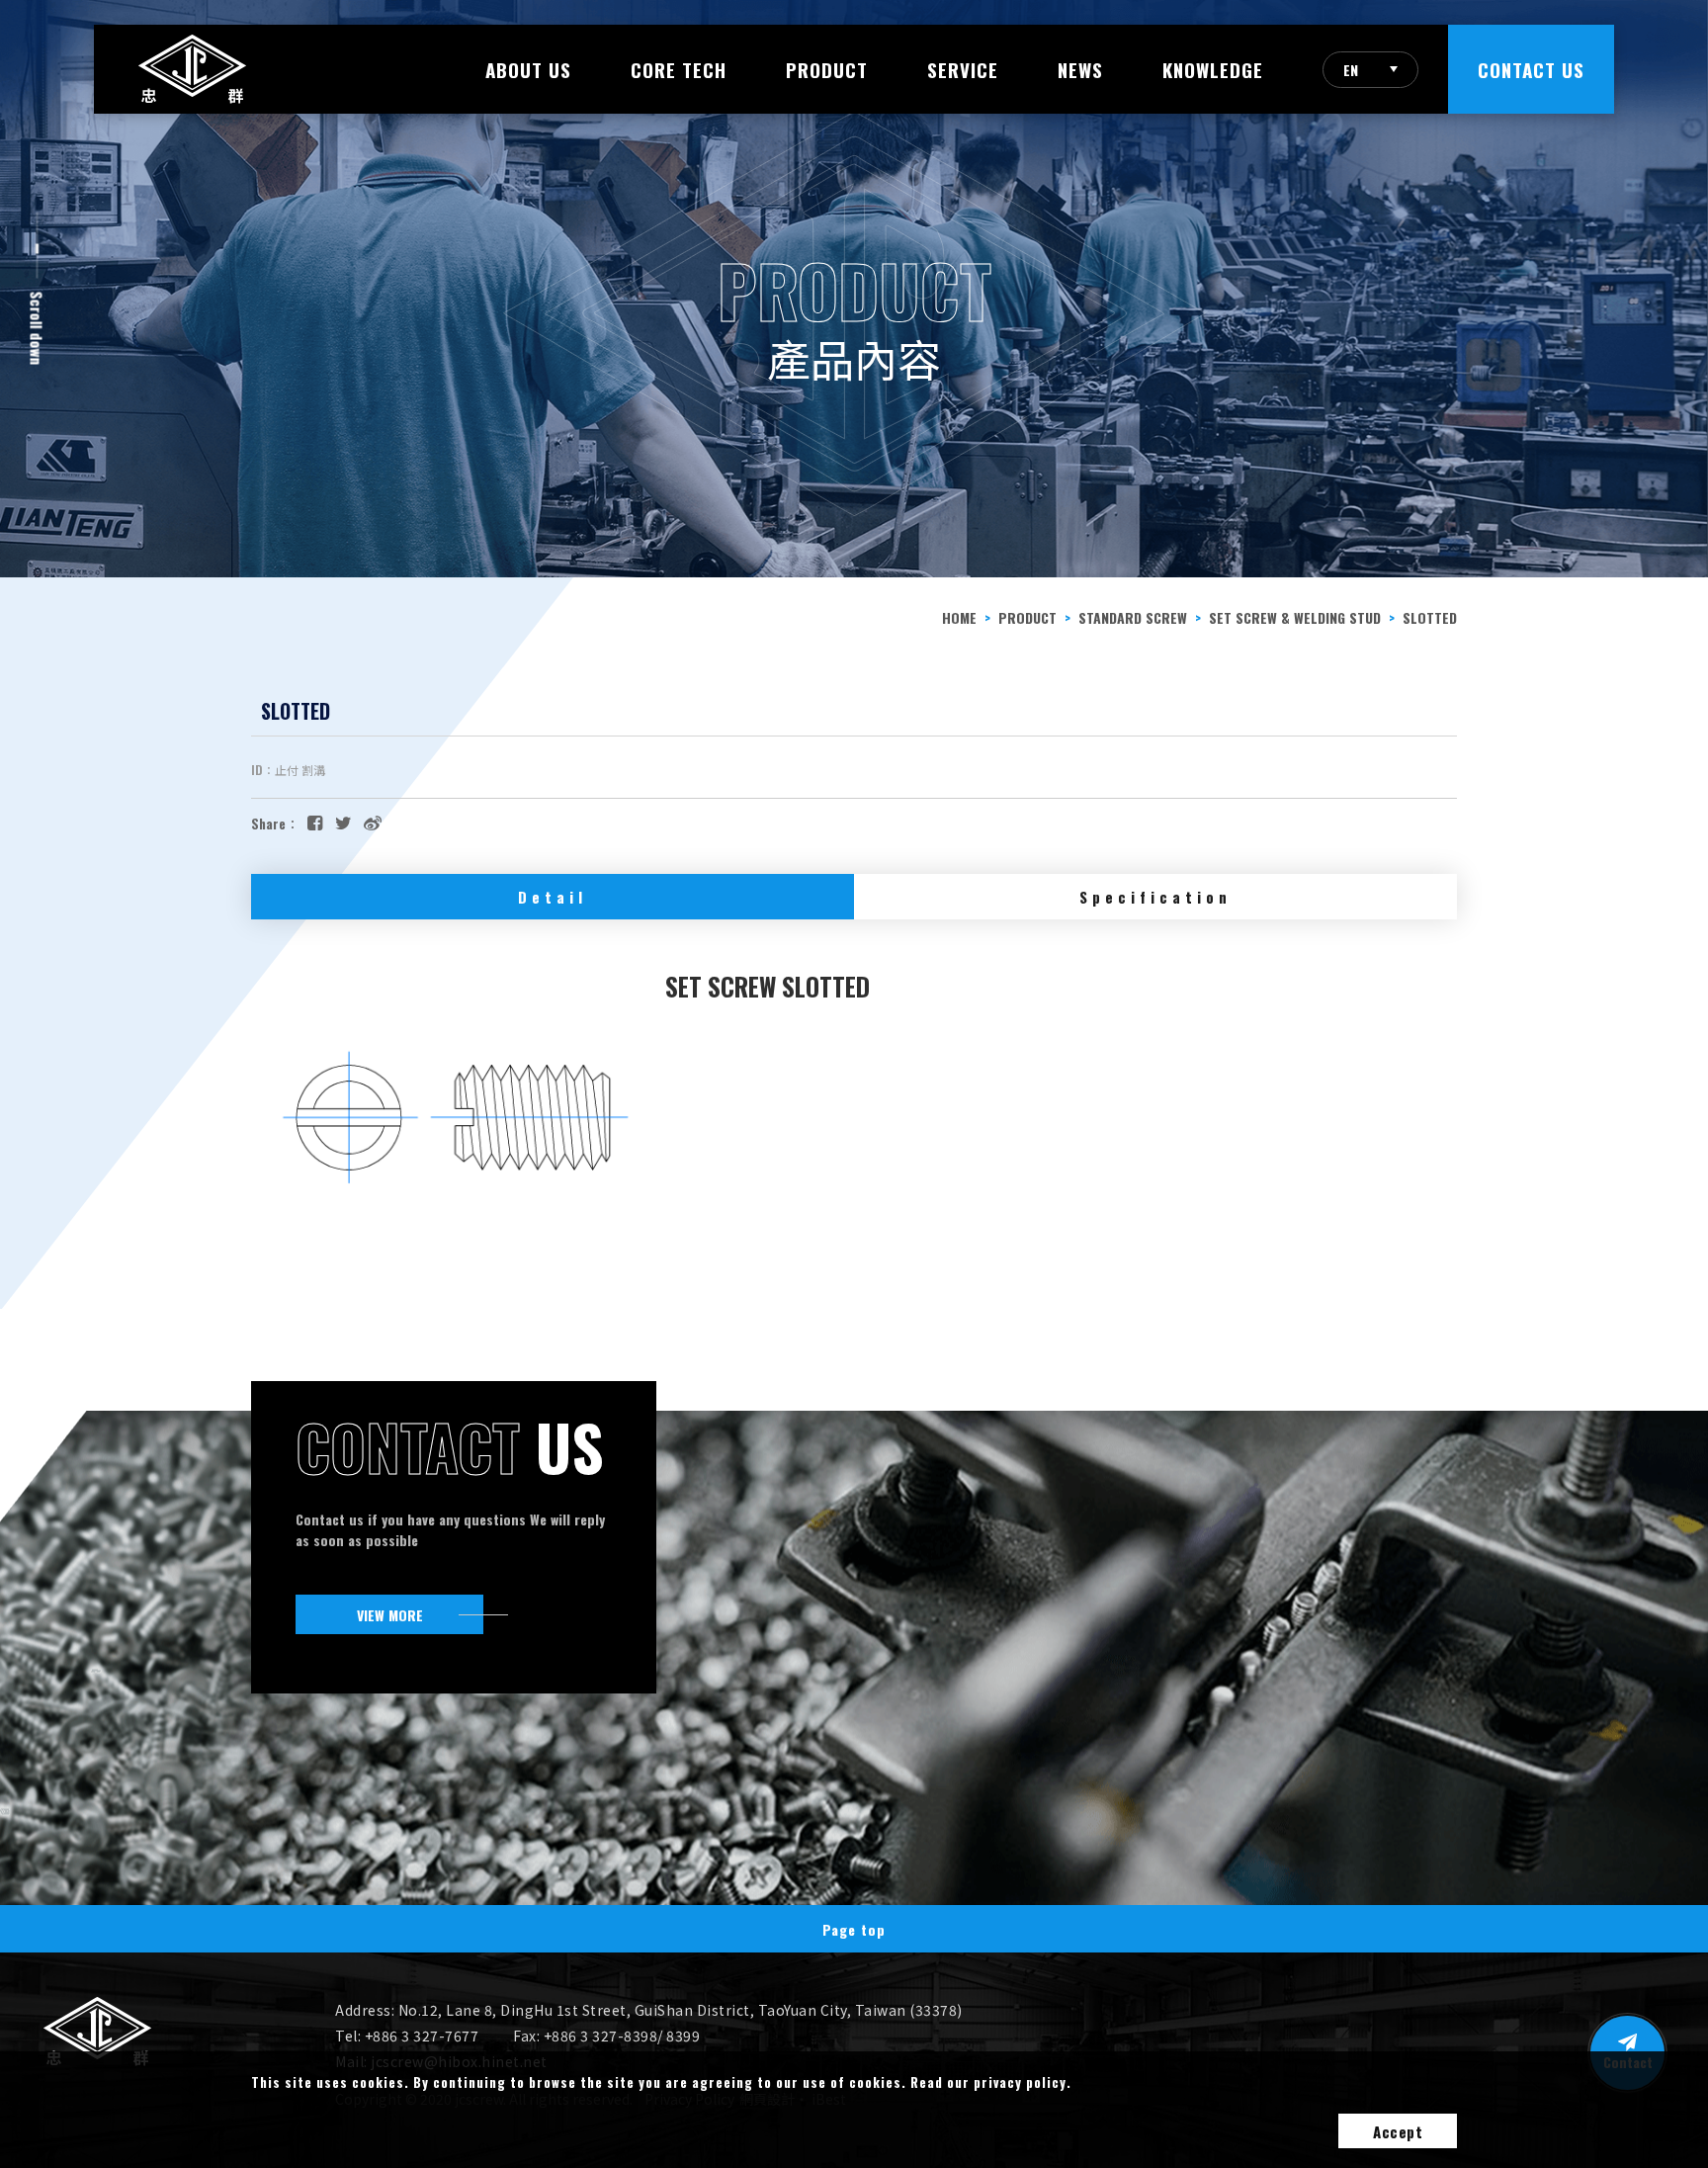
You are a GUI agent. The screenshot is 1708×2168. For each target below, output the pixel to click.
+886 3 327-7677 (422, 2036)
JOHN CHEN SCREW (192, 69)
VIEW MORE (390, 1615)
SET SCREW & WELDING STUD (1295, 617)
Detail (553, 897)
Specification (1155, 897)
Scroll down (38, 329)
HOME (959, 617)
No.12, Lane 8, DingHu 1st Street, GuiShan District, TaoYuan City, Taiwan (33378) (681, 2010)
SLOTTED (1430, 617)
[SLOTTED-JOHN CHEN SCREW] (343, 822)
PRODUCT (1027, 617)
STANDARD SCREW (1133, 617)
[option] (854, 289)
